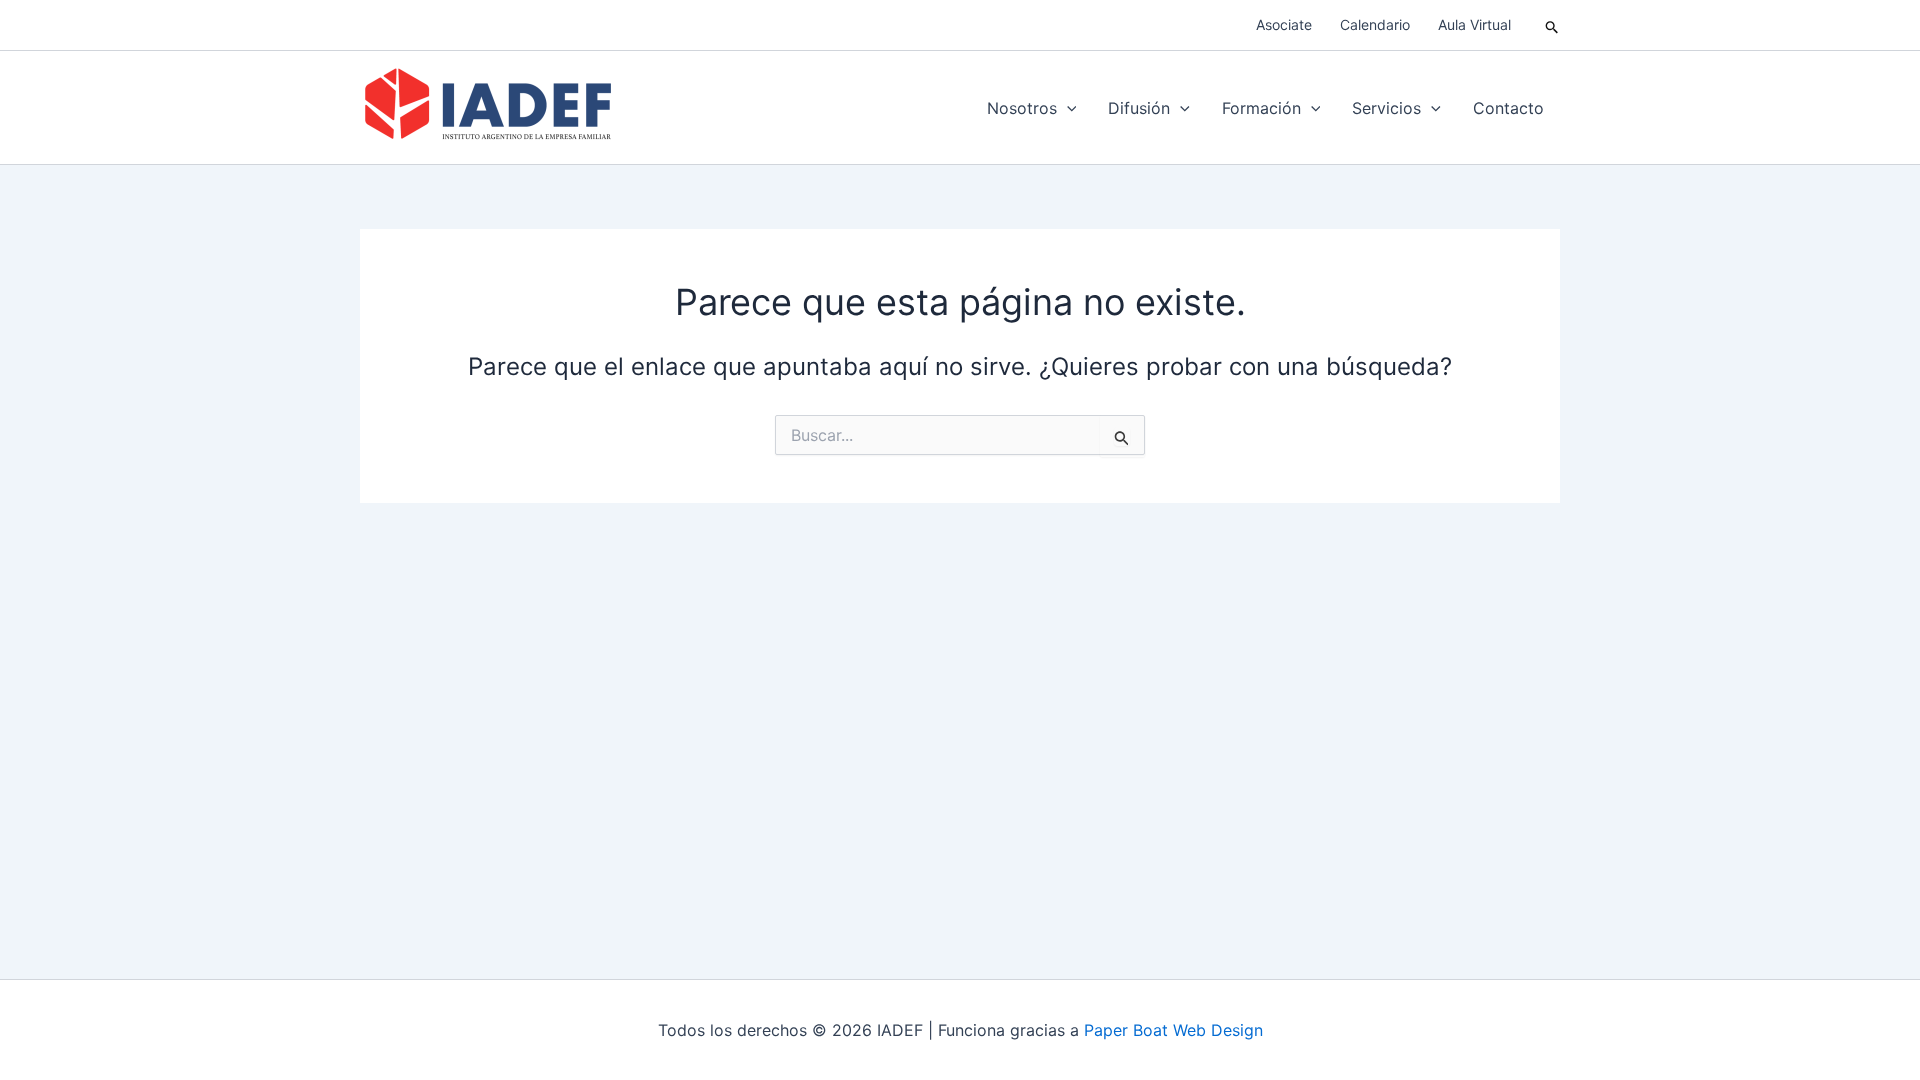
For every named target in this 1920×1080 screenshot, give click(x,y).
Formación (1261, 108)
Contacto (1508, 108)
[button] (1552, 25)
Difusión (1139, 108)
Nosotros (1022, 108)
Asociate (1284, 24)
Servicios (1386, 108)
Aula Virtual (1474, 24)
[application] (1067, 108)
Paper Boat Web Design (1173, 1030)
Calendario (1375, 24)
